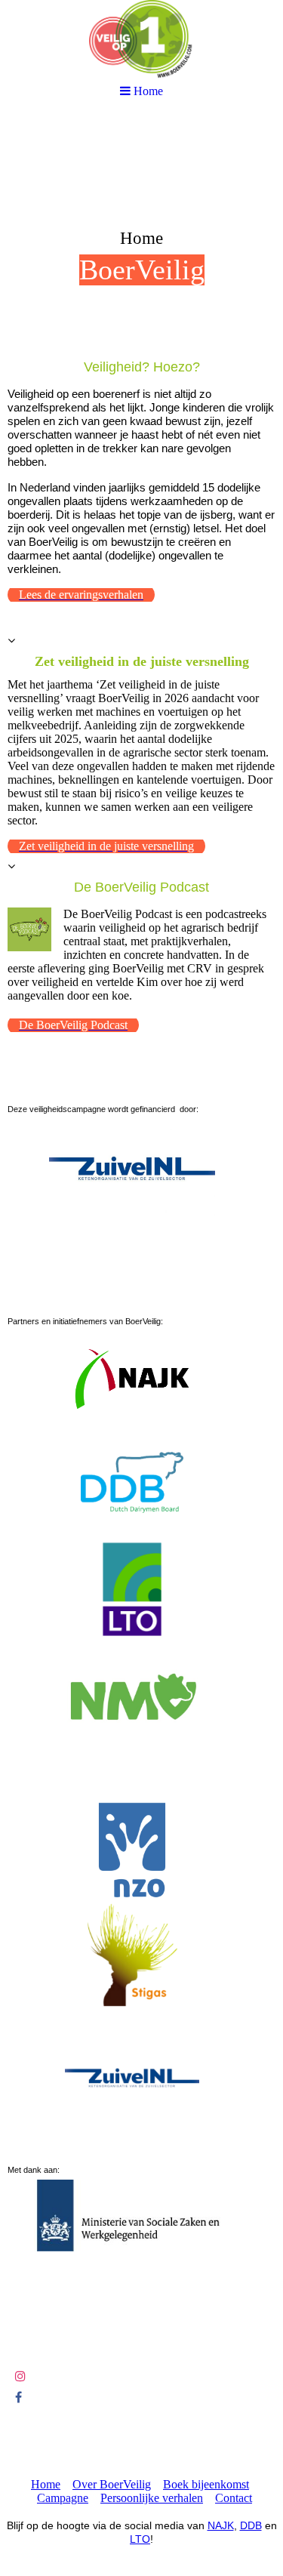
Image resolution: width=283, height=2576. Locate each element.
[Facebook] (18, 2397)
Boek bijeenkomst (206, 2484)
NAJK (221, 2525)
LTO (140, 2539)
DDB (251, 2525)
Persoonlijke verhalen (152, 2498)
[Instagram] (20, 2376)
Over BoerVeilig (112, 2484)
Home (46, 2484)
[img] (141, 231)
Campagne (63, 2498)
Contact (234, 2498)
